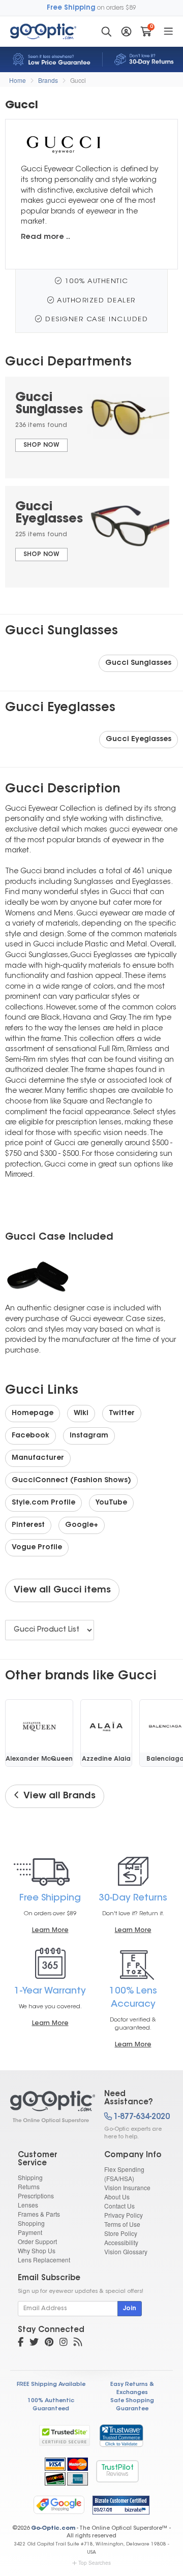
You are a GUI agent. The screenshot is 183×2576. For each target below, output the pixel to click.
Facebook (30, 1436)
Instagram (89, 1436)
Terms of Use (122, 2224)
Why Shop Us (37, 2250)
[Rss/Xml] (78, 2343)
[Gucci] (48, 2107)
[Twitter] (34, 2343)
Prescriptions (36, 2196)
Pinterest (28, 1525)
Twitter (122, 1414)
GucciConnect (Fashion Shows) (71, 1481)
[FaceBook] (21, 2343)
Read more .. (45, 237)
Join (130, 2309)
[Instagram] (64, 2343)
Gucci (78, 80)
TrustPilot (117, 2471)
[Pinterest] (49, 2343)
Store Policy (121, 2233)
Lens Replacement (44, 2260)
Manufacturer (38, 1458)
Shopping (31, 2223)
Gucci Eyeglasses (139, 740)
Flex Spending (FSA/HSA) (124, 2174)
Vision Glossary (126, 2251)
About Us (117, 2197)
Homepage (33, 1414)
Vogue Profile (37, 1548)
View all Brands (57, 1796)
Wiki (81, 1414)
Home (18, 80)
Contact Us (119, 2206)
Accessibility (121, 2242)
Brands (48, 80)
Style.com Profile (43, 1503)
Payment (30, 2232)
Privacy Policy (124, 2215)
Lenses (28, 2205)
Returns (29, 2186)
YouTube (111, 1503)
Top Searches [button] (95, 2563)
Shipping (30, 2177)
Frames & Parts (39, 2214)
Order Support (37, 2241)
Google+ (82, 1525)
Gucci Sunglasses (138, 663)
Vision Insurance (127, 2187)
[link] (121, 2435)
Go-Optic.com (53, 2528)
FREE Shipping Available (51, 2385)
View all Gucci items (62, 1590)
